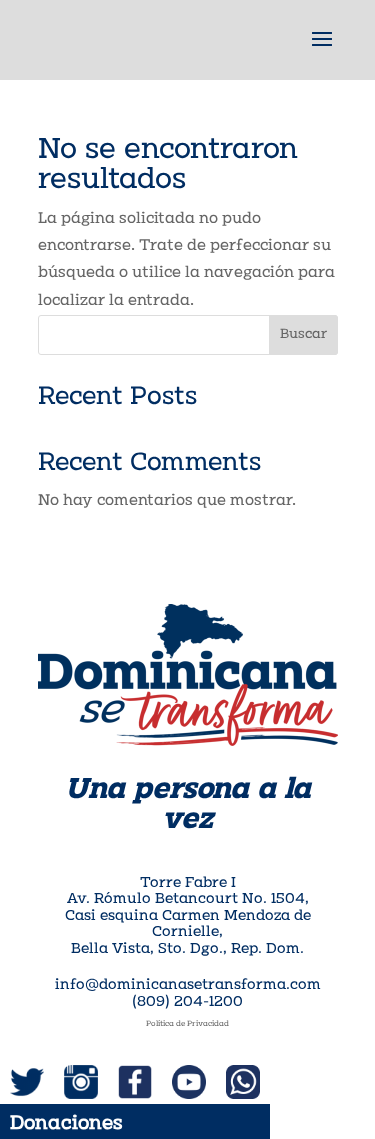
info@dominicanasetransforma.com (188, 985)
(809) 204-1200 (187, 1002)
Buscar (303, 334)
